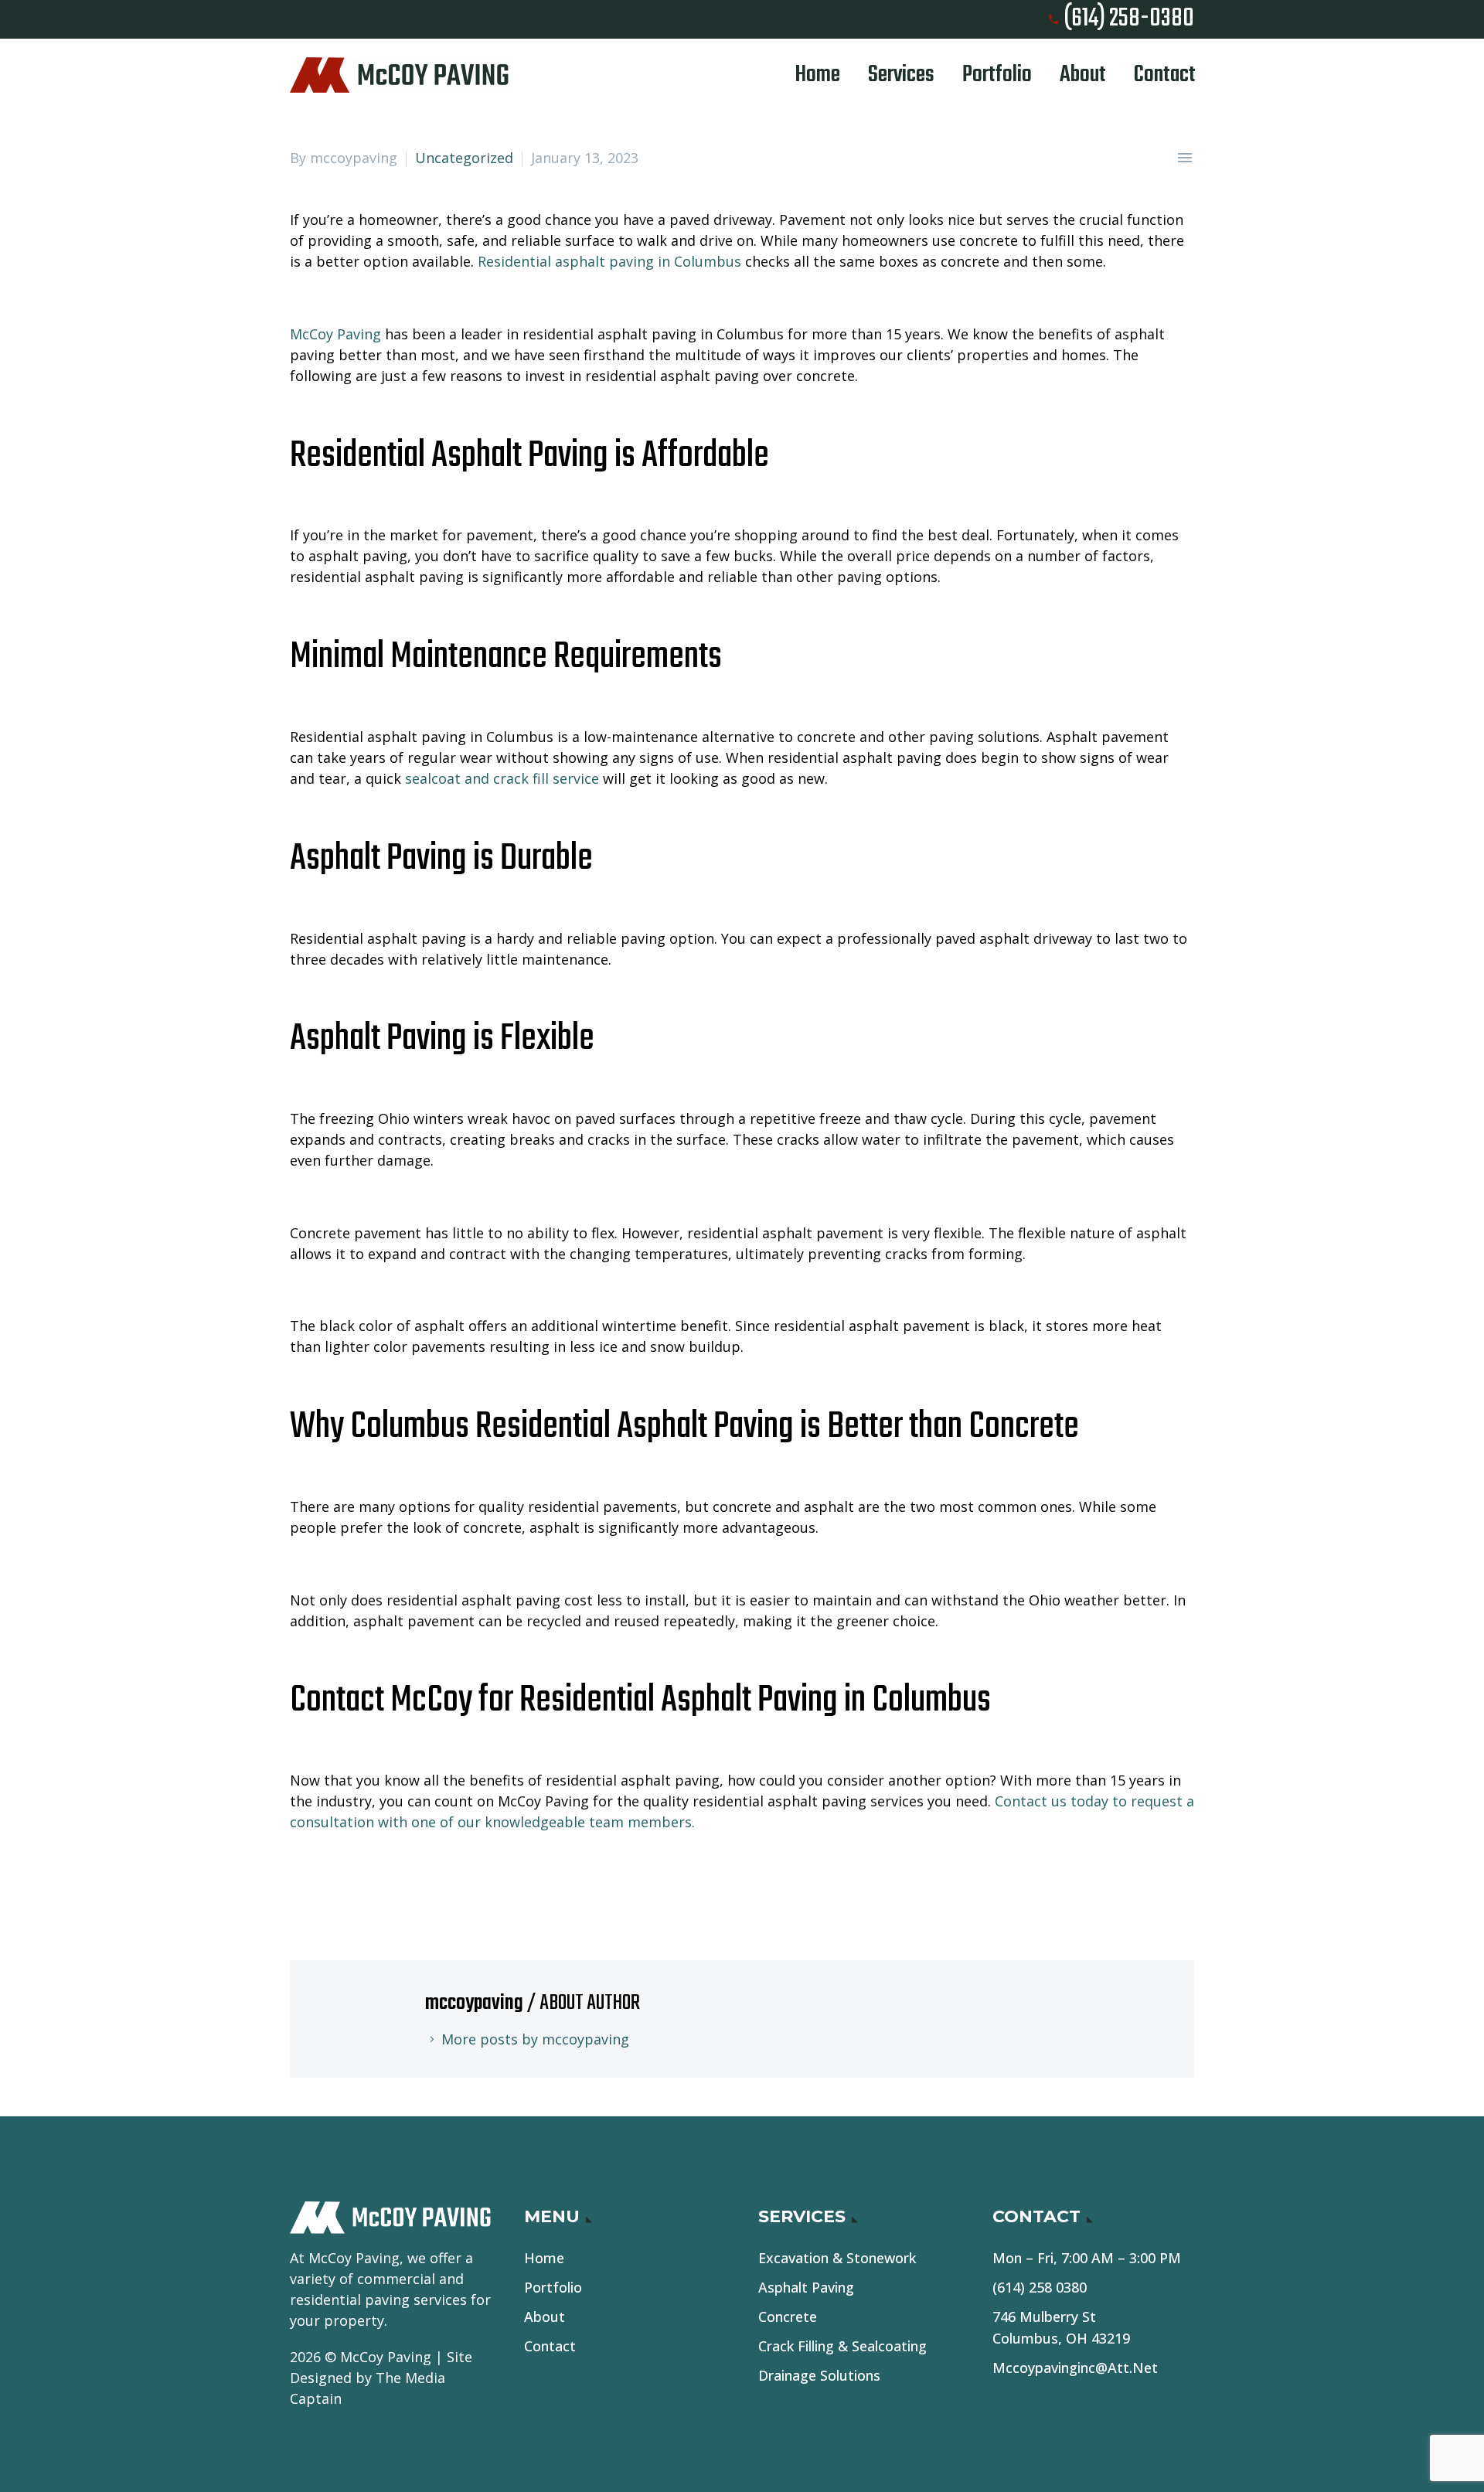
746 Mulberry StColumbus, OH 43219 (1061, 2327)
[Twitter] (324, 1885)
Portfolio (997, 75)
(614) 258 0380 (1040, 2287)
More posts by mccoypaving (535, 2039)
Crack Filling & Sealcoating (842, 2346)
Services (901, 75)
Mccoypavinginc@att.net (1075, 2368)
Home (818, 75)
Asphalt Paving (806, 2287)
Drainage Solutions (819, 2375)
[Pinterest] (348, 1885)
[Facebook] (300, 1885)
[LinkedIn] (396, 1885)
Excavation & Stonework (837, 2258)
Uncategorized (464, 158)
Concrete (788, 2317)
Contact (1165, 75)
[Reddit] (420, 1885)
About (1083, 75)
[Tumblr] (372, 1885)
